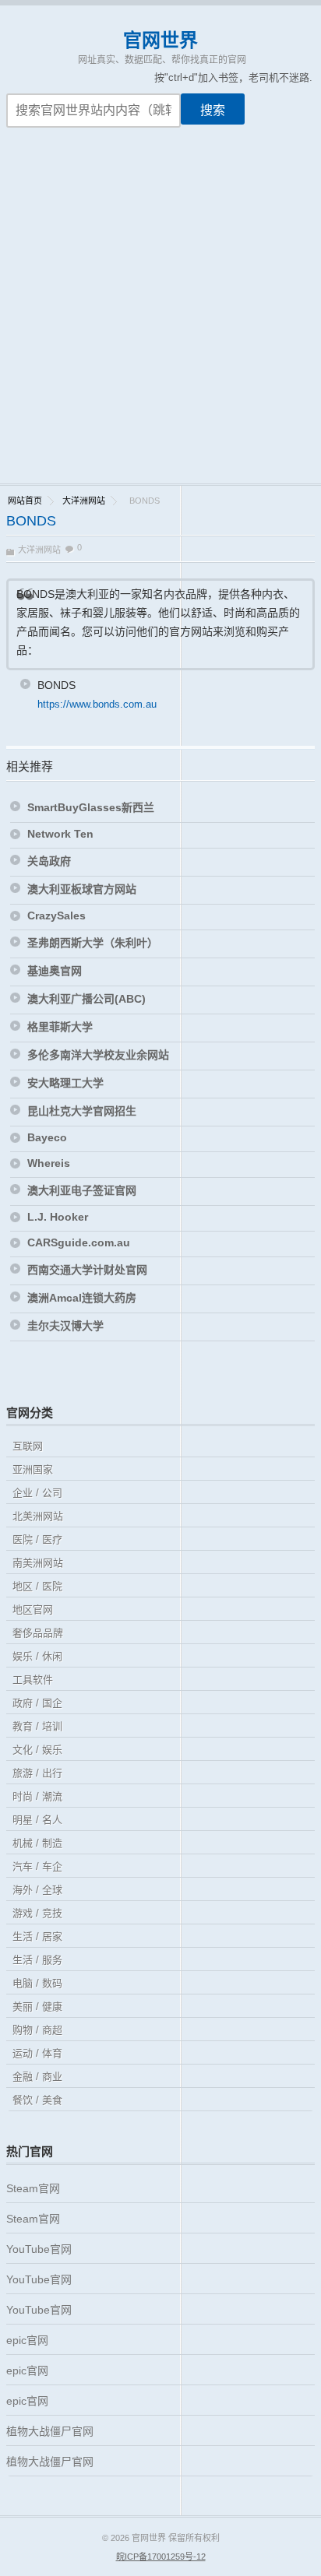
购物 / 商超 (37, 2030)
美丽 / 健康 (37, 2007)
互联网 (28, 1446)
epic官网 (27, 2340)
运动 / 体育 (37, 2053)
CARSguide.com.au (79, 1242)
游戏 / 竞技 (37, 1913)
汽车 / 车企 (37, 1866)
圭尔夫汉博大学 (65, 1326)
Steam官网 (33, 2188)
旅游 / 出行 (37, 1773)
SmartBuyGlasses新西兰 (91, 807)
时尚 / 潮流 (37, 1796)
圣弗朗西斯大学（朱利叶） (93, 943)
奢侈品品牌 (38, 1633)
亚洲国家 (33, 1469)
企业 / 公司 (37, 1493)
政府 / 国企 (37, 1703)
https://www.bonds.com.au (97, 704)
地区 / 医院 (37, 1586)
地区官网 (33, 1610)
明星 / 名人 (37, 1820)
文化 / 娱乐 (37, 1750)
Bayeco (47, 1137)
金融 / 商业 (37, 2077)
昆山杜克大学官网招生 (82, 1111)
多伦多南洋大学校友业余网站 (98, 1055)
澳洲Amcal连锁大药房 (82, 1298)
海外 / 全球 (37, 1890)
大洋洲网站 (84, 501)
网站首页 (25, 501)
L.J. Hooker (58, 1217)
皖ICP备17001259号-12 (161, 2557)
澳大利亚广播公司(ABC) (86, 999)
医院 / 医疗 (37, 1539)
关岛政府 (49, 861)
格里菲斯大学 (62, 1027)
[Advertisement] (160, 315)
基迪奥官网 (55, 971)
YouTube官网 (39, 2249)
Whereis (49, 1163)
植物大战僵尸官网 (50, 2431)
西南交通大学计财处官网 (87, 1270)
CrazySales (56, 915)
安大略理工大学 (65, 1083)
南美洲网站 (38, 1563)
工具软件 (33, 1680)
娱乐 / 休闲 (37, 1656)
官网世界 (160, 40)
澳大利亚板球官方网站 (82, 889)
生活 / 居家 (37, 1936)
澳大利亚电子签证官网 (82, 1190)
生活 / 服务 (37, 1960)
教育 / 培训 (37, 1726)
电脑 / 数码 (37, 1983)
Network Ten (60, 834)
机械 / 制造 (37, 1843)
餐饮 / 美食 (37, 2100)
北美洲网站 (38, 1516)
